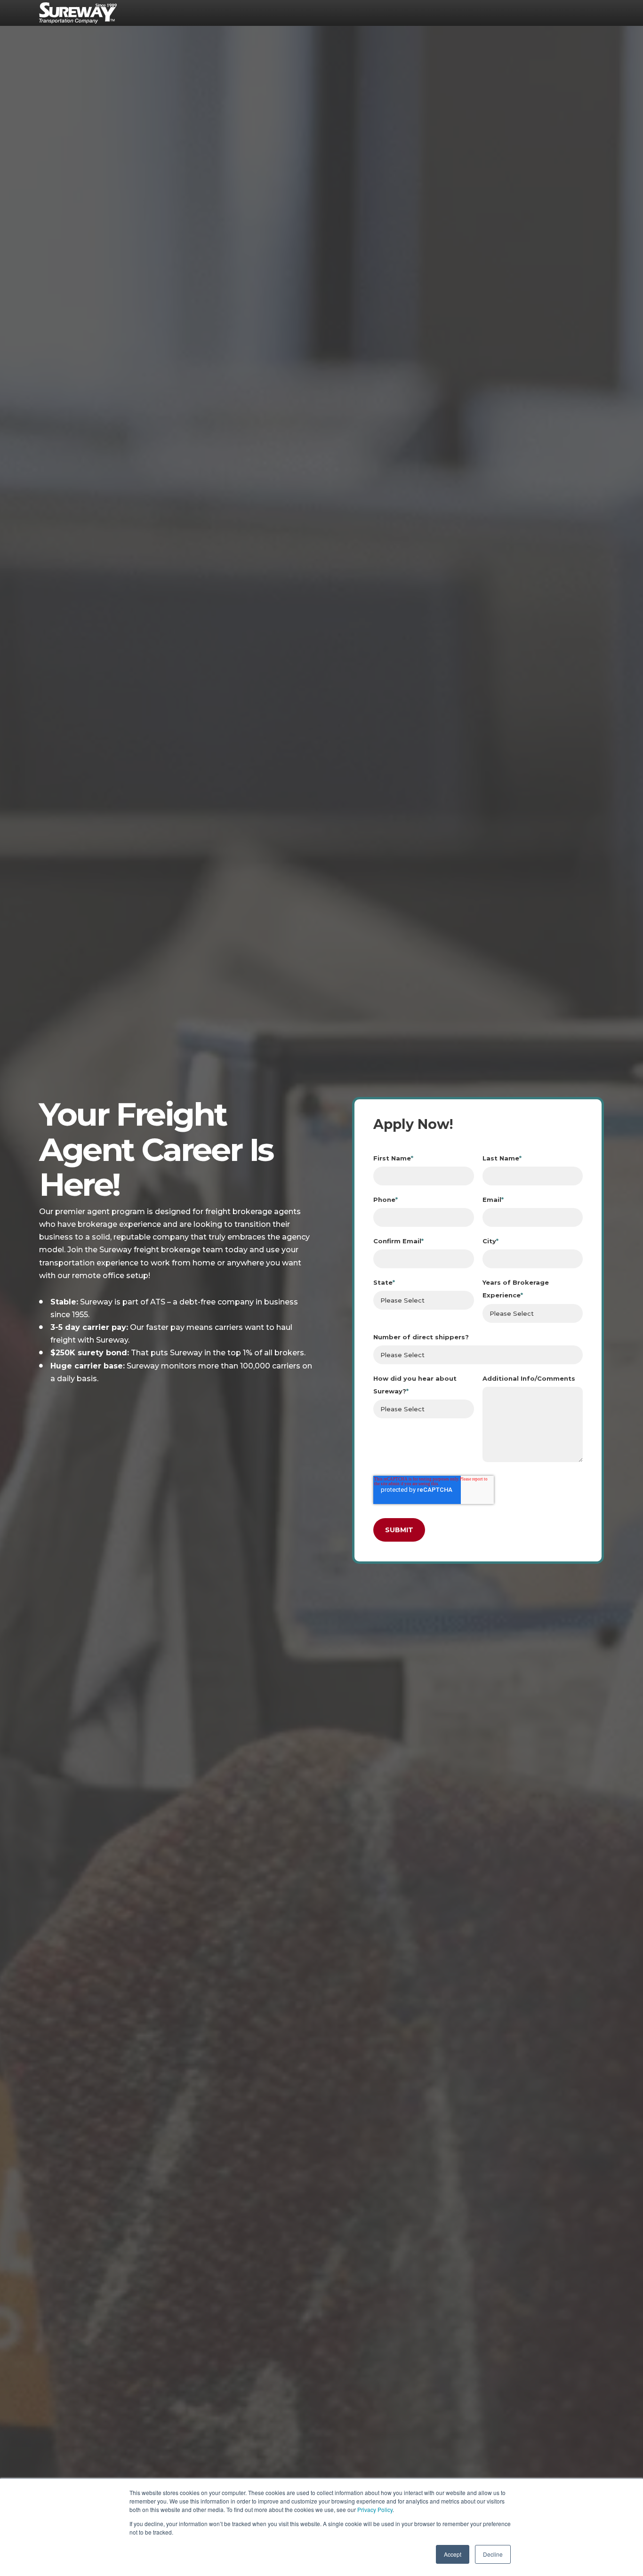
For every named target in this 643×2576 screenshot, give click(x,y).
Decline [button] (493, 2554)
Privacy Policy (375, 2509)
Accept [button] (453, 2554)
